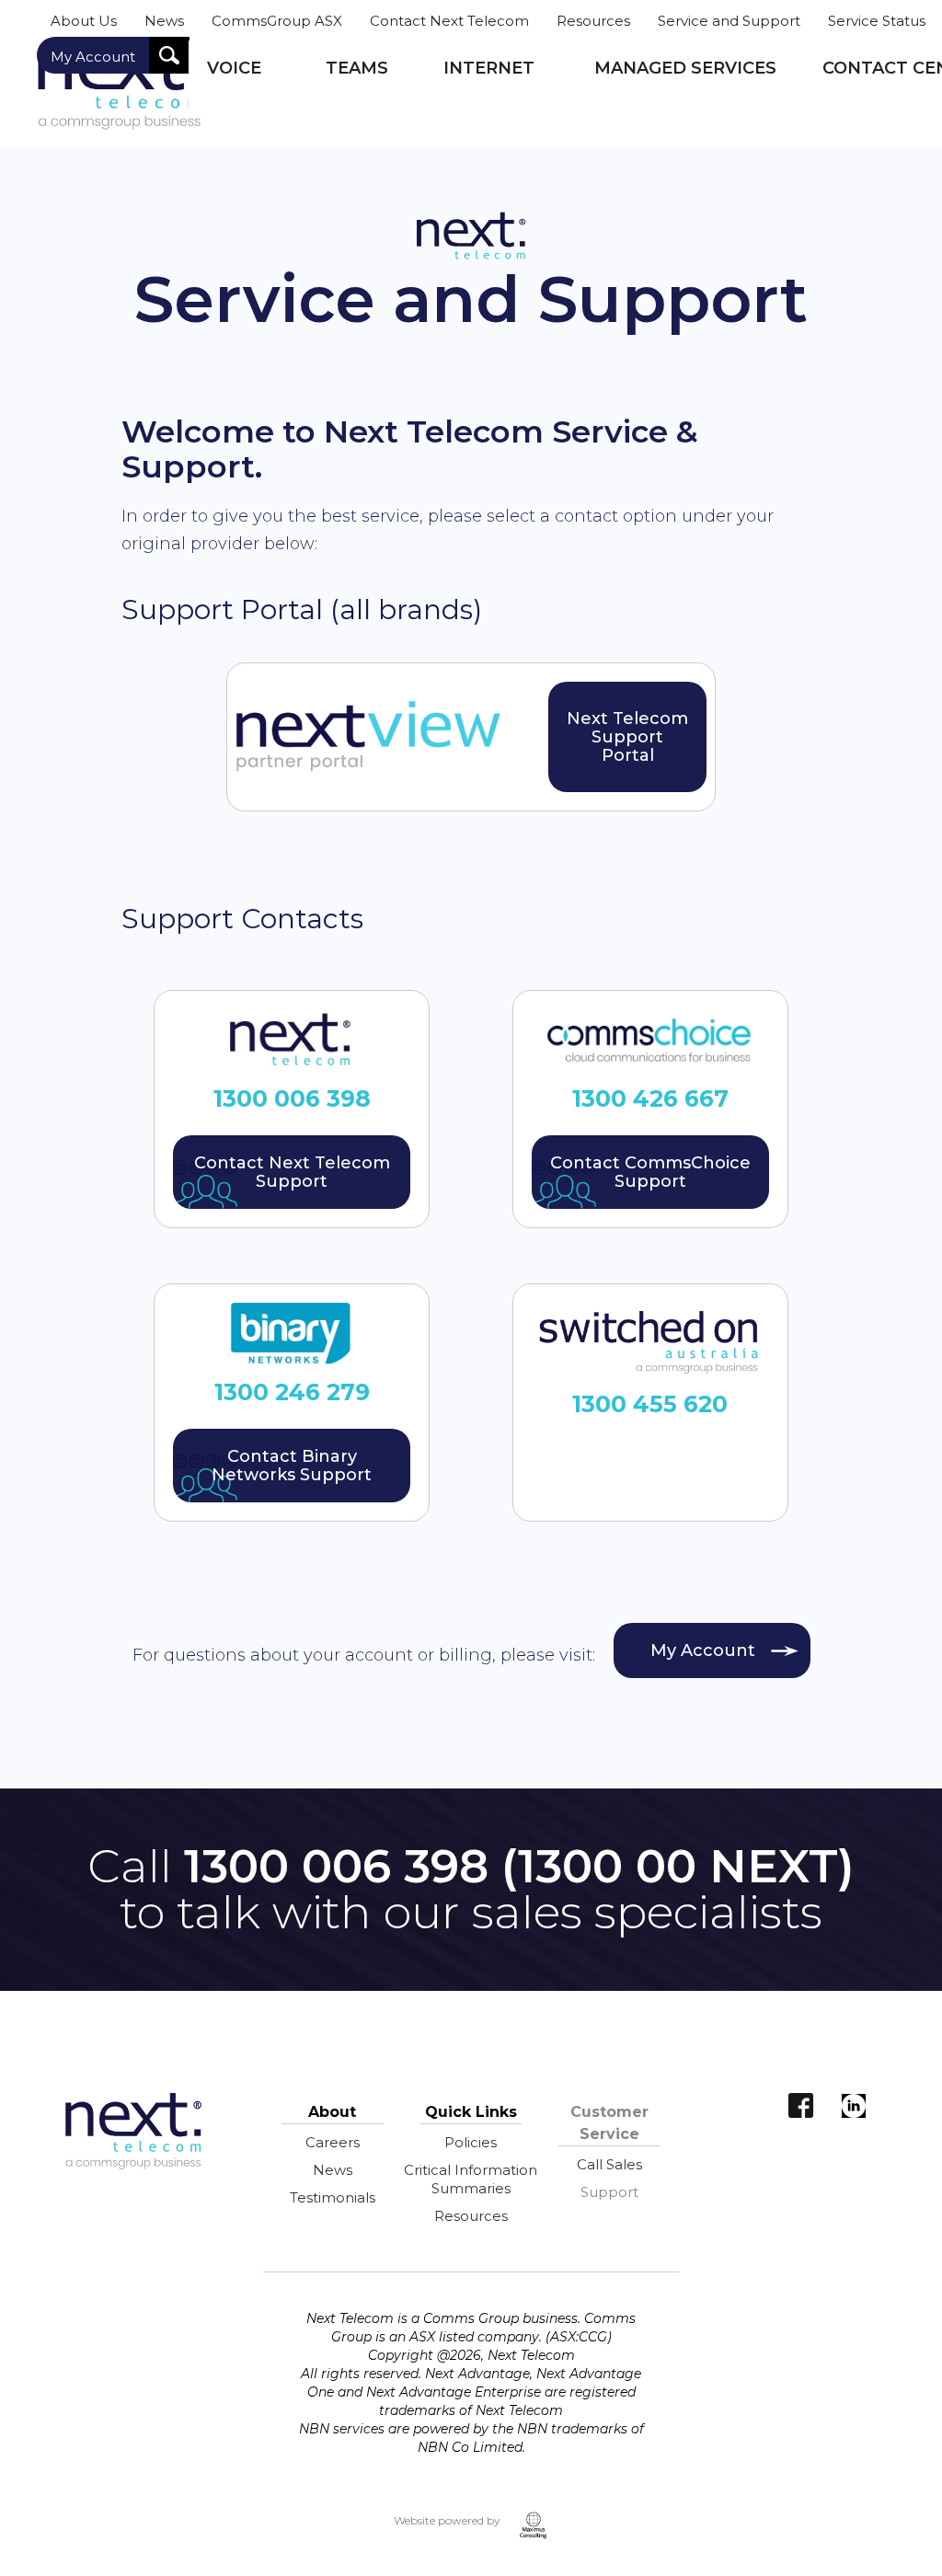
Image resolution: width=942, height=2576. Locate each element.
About (332, 2112)
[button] (248, 79)
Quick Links (471, 2112)
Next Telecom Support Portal (627, 737)
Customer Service (609, 2123)
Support (609, 2192)
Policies (471, 2142)
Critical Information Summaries (471, 2179)
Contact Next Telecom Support (292, 1172)
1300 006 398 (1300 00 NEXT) (519, 1866)
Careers (333, 2142)
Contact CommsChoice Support (650, 1172)
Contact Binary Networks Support (292, 1466)
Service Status (877, 21)
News (164, 21)
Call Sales (609, 2164)
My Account (93, 57)
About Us (84, 21)
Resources (593, 21)
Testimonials (333, 2197)
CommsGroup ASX (277, 21)
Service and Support (729, 21)
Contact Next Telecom (449, 21)
